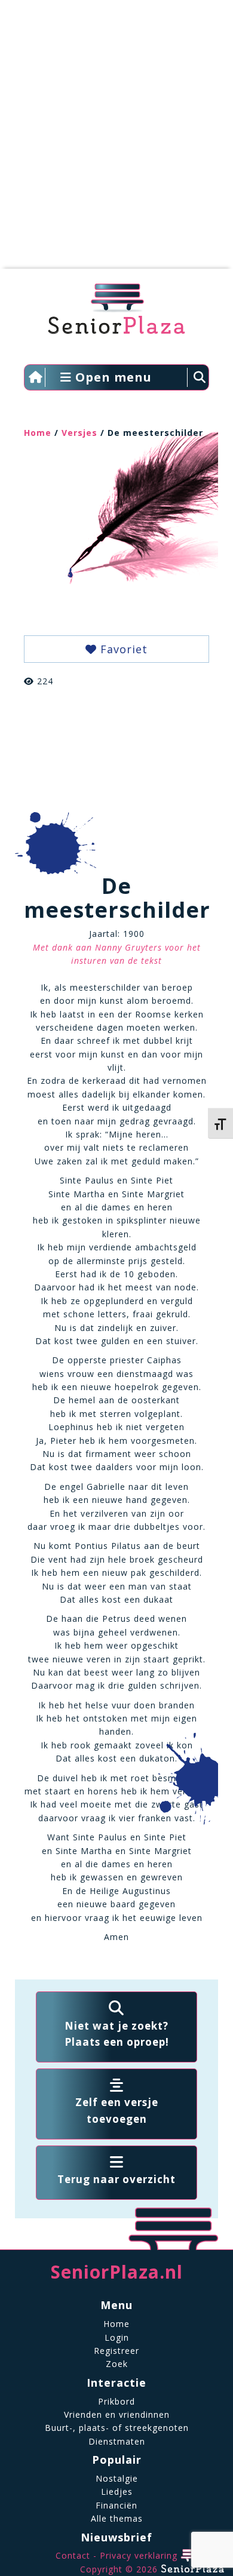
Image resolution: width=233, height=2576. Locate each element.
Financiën (116, 2505)
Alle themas (117, 2518)
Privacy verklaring (139, 2555)
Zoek (117, 2364)
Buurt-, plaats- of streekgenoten (117, 2428)
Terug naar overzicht (116, 2179)
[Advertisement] (116, 140)
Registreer (116, 2351)
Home (38, 433)
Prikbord (116, 2401)
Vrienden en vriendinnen (117, 2414)
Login (117, 2337)
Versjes (79, 433)
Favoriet (122, 649)
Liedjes (117, 2492)
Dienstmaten (117, 2441)
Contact (73, 2555)
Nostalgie (117, 2478)
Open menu (112, 377)
